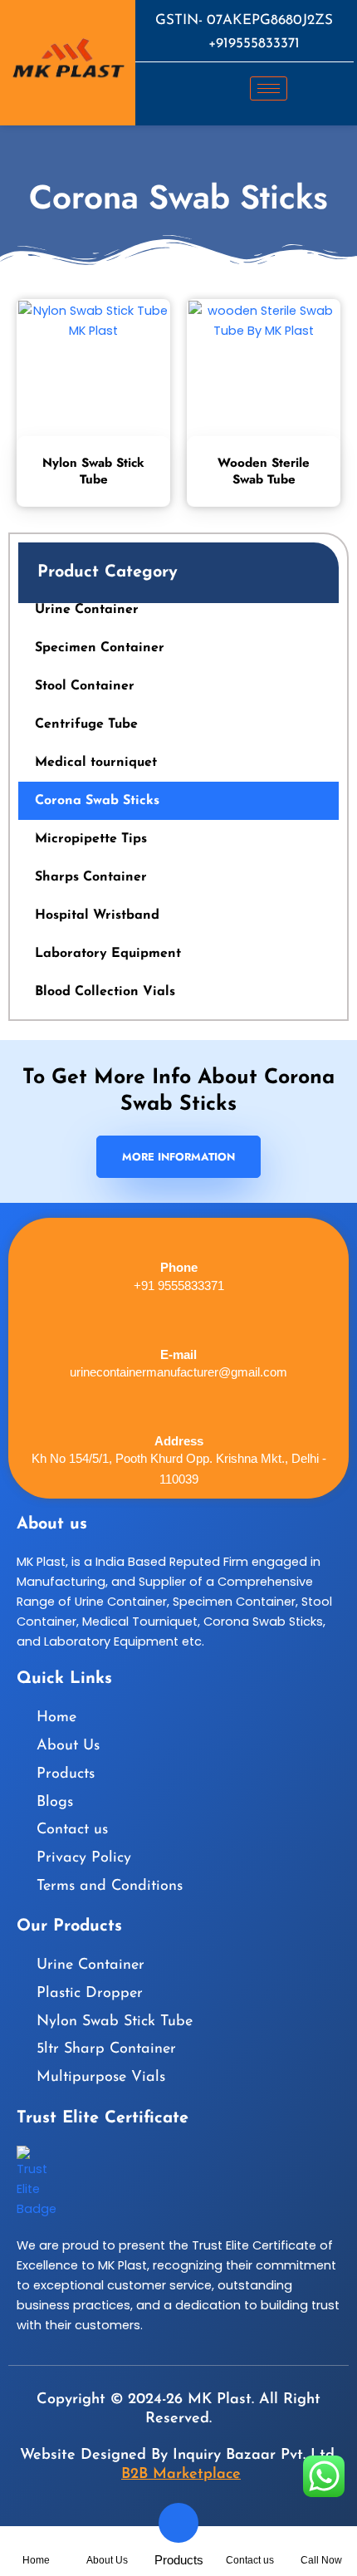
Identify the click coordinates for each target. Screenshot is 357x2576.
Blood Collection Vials (105, 992)
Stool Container (85, 686)
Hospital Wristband (97, 915)
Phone (179, 1267)
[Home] (36, 2546)
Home (36, 2560)
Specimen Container (100, 648)
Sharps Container (91, 877)
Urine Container (87, 610)
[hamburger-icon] (269, 88)
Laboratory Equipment (108, 954)
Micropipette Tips (91, 839)
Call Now (321, 2560)
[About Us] (108, 2546)
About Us (107, 2560)
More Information (178, 1157)
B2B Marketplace (181, 2475)
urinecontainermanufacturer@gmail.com (178, 1372)
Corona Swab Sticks (97, 801)
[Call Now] (322, 2546)
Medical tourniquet (96, 763)
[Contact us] (250, 2546)
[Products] (178, 2523)
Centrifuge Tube (86, 724)
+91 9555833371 (179, 1286)
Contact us (250, 2560)
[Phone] (179, 1236)
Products (179, 2560)
